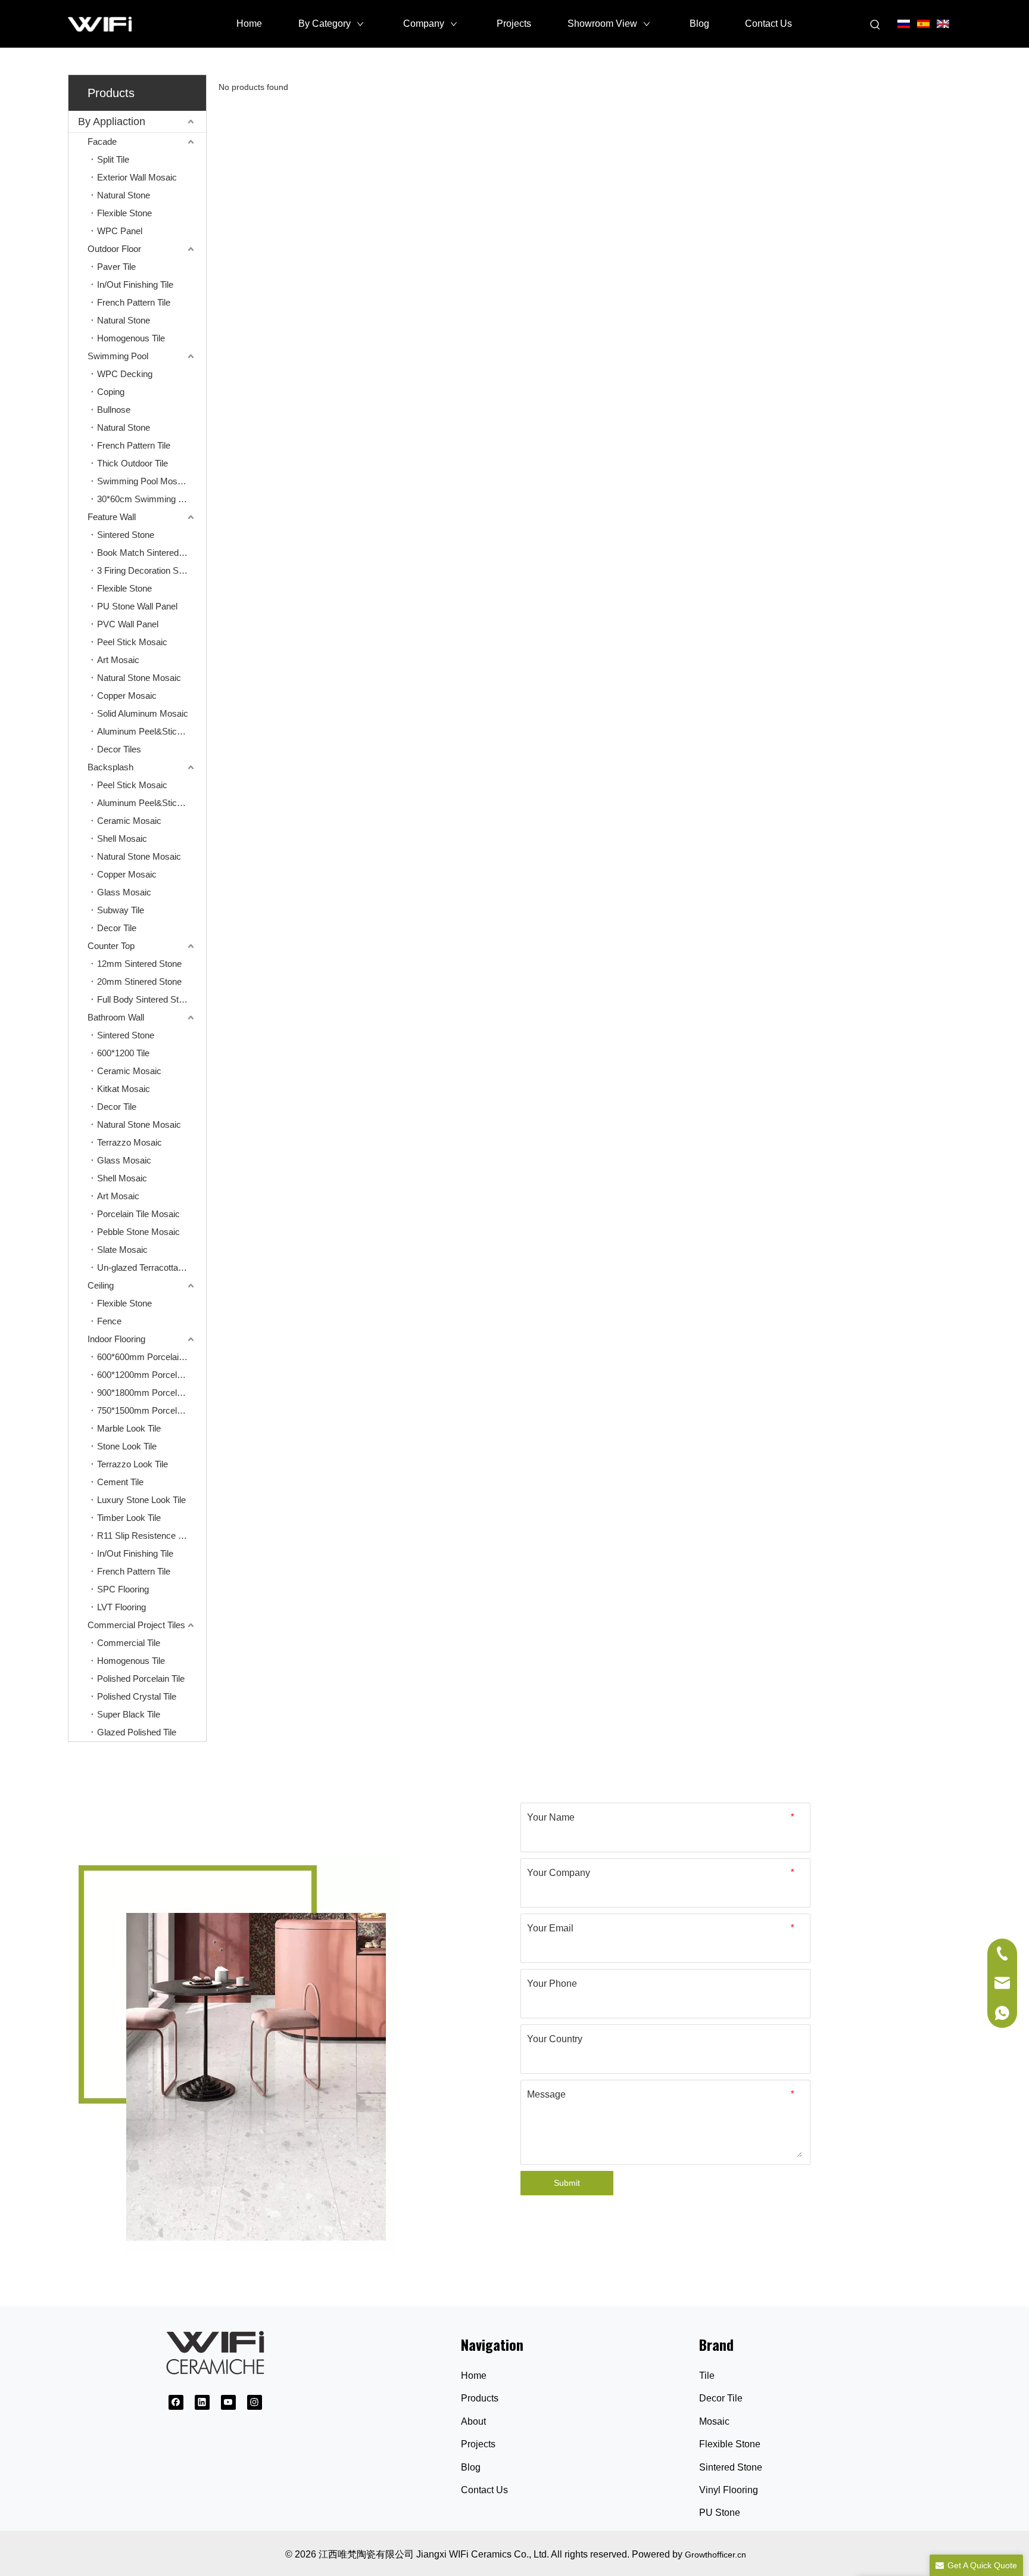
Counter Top (111, 946)
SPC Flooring (123, 1589)
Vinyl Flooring (729, 2490)
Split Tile (113, 159)
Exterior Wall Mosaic (137, 177)
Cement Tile (120, 1482)
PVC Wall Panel (128, 624)
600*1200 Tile (123, 1053)
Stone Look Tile (127, 1446)
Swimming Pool (118, 356)
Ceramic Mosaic (129, 821)
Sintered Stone (126, 535)
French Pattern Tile (134, 302)
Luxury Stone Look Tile (141, 1500)
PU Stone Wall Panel (137, 606)
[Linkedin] (202, 2402)
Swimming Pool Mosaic (143, 481)
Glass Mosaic (124, 892)
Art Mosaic (118, 660)
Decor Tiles (119, 749)
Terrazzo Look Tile (132, 1464)
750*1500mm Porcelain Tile (150, 1410)
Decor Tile (117, 928)
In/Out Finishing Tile (135, 284)
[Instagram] (255, 2402)
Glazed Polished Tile (137, 1732)
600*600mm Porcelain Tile (148, 1357)
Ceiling (101, 1285)
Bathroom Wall (116, 1017)
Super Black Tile (129, 1714)
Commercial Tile (129, 1643)
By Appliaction (112, 122)
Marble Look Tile (129, 1428)
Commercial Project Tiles (136, 1625)
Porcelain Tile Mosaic (138, 1214)
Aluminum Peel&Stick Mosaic (152, 731)
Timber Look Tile (129, 1518)
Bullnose (114, 410)
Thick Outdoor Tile (132, 463)
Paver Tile (116, 267)
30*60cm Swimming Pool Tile (152, 499)
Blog (471, 2467)
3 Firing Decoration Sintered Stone (152, 570)
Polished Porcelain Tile (141, 1679)
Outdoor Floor (114, 249)
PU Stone (720, 2513)
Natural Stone (124, 195)
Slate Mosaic (122, 1250)
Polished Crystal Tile (137, 1696)
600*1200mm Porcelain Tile (150, 1375)
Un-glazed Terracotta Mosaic (152, 1267)
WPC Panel (120, 231)
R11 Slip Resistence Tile (144, 1536)
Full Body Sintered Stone (145, 999)
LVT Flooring (121, 1607)
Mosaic (714, 2421)
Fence (109, 1321)
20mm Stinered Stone (139, 981)
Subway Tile (121, 910)
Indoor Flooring (116, 1339)
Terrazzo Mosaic (130, 1142)
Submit (567, 2183)
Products (480, 2398)
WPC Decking (125, 374)
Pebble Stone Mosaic (138, 1232)
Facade (102, 141)
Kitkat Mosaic (124, 1089)
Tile (707, 2376)
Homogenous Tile (131, 338)
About (473, 2421)
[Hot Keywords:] (875, 25)
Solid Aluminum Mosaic (143, 713)
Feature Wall (112, 517)
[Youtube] (228, 2402)
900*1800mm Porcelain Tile (150, 1393)
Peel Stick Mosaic (132, 642)
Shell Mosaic (122, 839)
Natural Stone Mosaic (139, 678)
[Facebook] (176, 2402)
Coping (111, 392)
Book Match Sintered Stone (150, 553)
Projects (478, 2444)
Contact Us (484, 2490)
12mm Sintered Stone (139, 964)
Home (474, 2376)
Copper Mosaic (127, 696)
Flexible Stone (124, 213)
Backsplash (110, 767)
